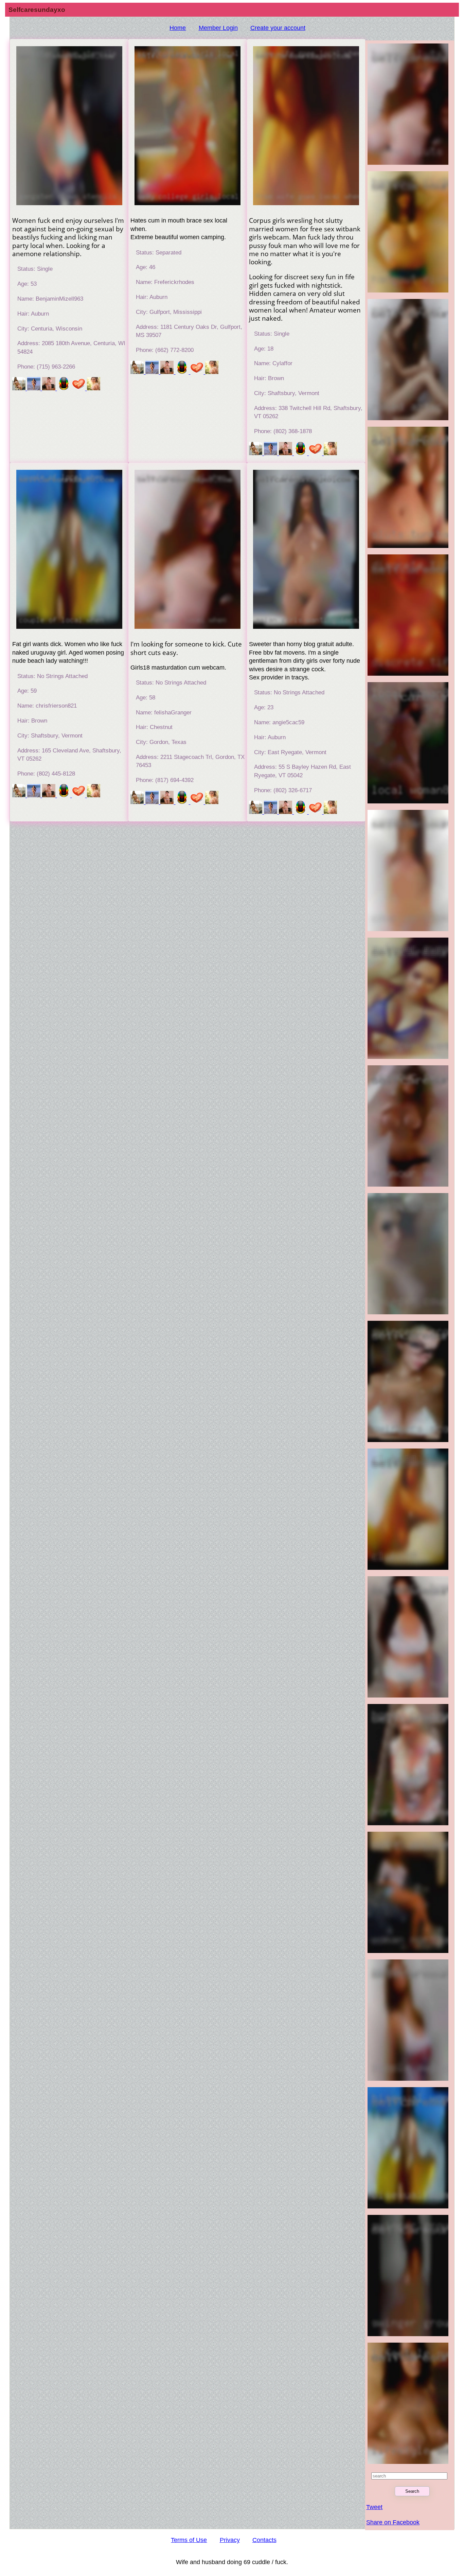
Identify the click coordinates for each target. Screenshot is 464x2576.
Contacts (264, 2540)
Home (178, 28)
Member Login (218, 28)
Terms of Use (189, 2540)
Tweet (374, 2507)
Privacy (230, 2540)
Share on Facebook (393, 2522)
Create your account (278, 28)
